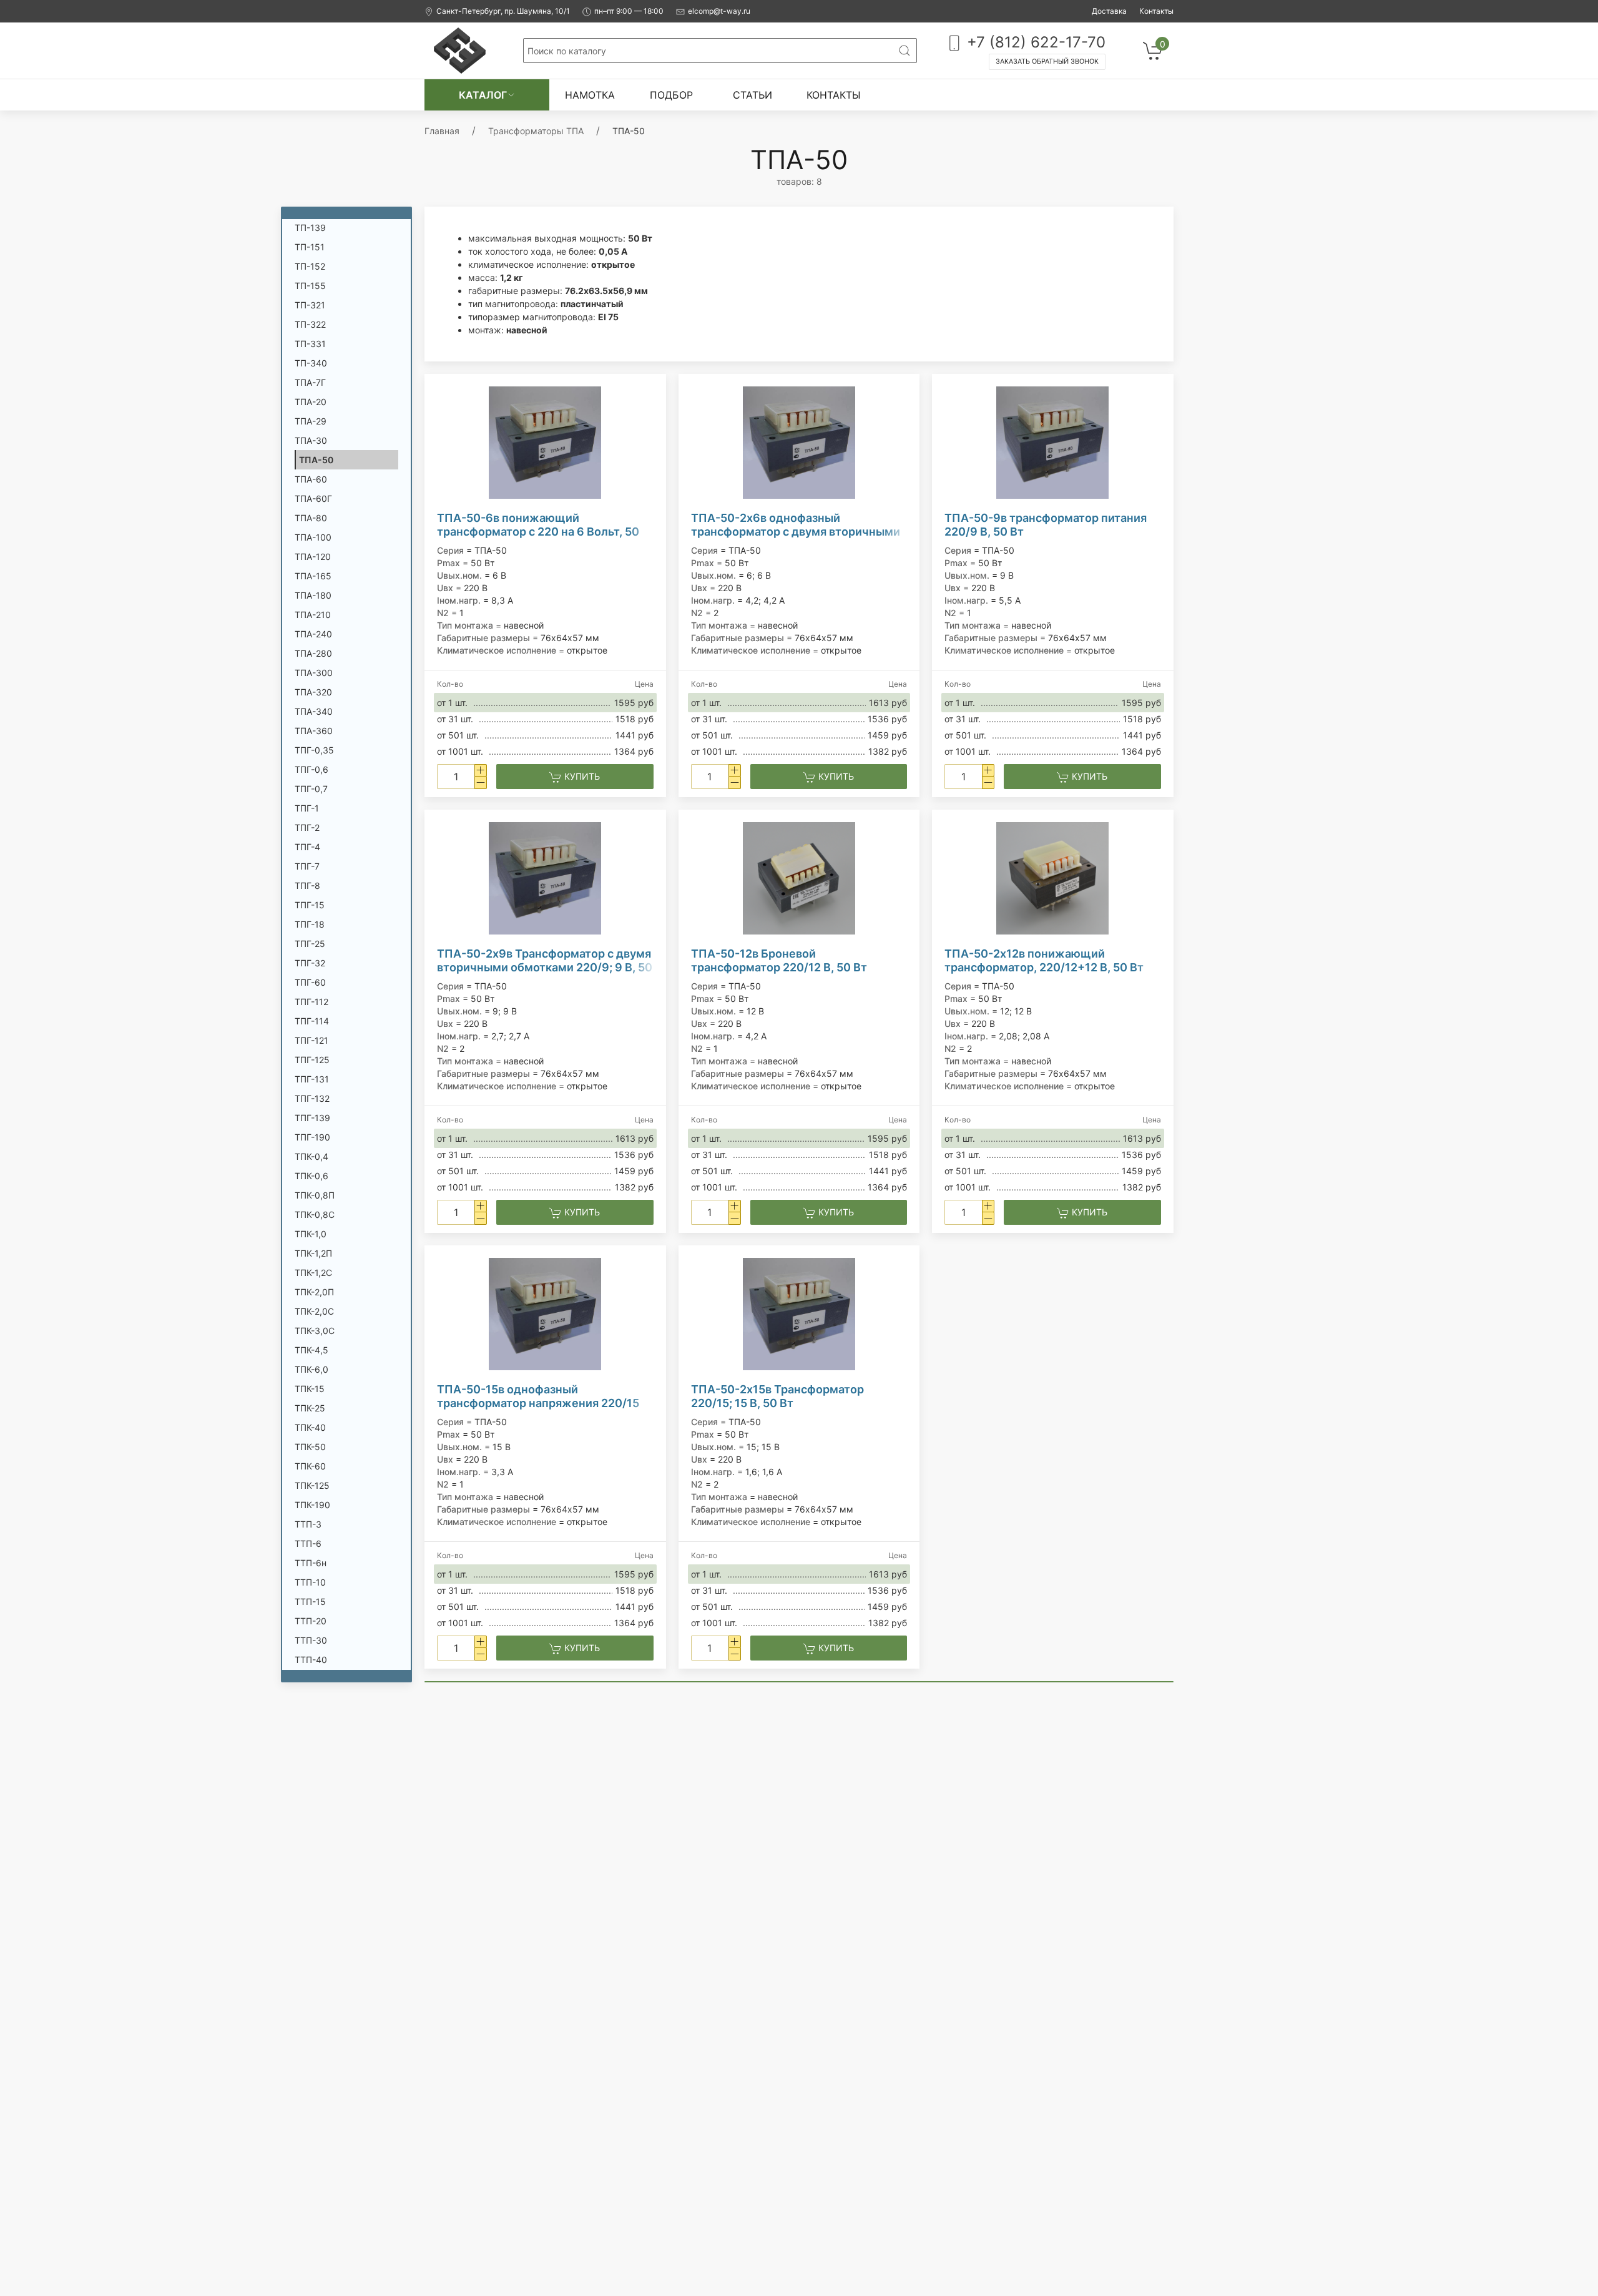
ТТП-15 (310, 1602)
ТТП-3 (308, 1524)
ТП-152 (310, 266)
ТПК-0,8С (315, 1214)
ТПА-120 (313, 557)
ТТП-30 (311, 1640)
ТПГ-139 (312, 1118)
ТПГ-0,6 (311, 769)
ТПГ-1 (307, 808)
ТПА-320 (313, 692)
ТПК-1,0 (311, 1234)
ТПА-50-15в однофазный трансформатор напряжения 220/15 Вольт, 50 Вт (538, 1396)
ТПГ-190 (312, 1137)
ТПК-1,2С (313, 1273)
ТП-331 (310, 344)
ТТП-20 (311, 1621)
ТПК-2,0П (314, 1292)
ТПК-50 (310, 1447)
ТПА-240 (313, 634)
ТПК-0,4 (311, 1156)
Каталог (483, 95)
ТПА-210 (313, 615)
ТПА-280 (313, 653)
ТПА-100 (313, 537)
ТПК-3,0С (315, 1331)
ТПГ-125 (312, 1060)
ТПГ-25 (310, 944)
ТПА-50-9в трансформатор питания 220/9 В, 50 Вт (1046, 525)
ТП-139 (310, 228)
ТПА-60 (311, 479)
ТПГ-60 (310, 982)
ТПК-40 (310, 1427)
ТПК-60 (310, 1466)
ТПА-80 (311, 518)
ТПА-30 (311, 440)
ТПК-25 (310, 1408)
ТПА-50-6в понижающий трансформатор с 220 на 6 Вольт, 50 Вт (538, 525)
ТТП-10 (310, 1582)
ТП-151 (310, 247)
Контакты (1156, 11)
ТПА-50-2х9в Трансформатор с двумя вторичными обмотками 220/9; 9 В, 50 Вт (545, 961)
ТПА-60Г (313, 498)
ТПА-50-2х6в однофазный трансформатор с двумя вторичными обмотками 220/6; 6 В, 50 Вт (796, 525)
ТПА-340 (314, 711)
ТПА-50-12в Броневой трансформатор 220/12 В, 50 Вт (779, 960)
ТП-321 (310, 305)
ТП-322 (310, 324)
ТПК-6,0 (311, 1369)
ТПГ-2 (307, 827)
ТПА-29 (311, 421)
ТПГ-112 (311, 1002)
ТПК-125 (312, 1485)
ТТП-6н (311, 1563)
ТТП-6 (308, 1543)
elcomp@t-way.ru (719, 11)
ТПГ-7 (307, 866)
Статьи (752, 95)
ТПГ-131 (312, 1079)
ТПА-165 (313, 576)
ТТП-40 (311, 1660)
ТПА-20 (311, 402)
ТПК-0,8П (315, 1195)
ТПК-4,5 (311, 1350)
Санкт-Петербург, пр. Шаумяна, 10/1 (503, 11)
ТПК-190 (312, 1505)
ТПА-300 (314, 673)
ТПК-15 (310, 1389)
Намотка (590, 95)
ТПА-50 (316, 460)
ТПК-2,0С (314, 1311)
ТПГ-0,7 (311, 789)
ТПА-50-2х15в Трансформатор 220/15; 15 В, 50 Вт (777, 1396)
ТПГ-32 (310, 963)
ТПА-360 (314, 731)
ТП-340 (311, 363)
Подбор (671, 95)
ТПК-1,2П (313, 1253)
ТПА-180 (313, 595)
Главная (442, 131)
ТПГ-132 (312, 1098)
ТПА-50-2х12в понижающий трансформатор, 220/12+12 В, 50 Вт (1044, 960)
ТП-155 (310, 286)
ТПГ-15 (310, 905)
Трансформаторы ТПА (536, 131)
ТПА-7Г (310, 382)
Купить (581, 776)
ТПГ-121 (311, 1040)
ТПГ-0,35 (314, 750)
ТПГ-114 (312, 1021)
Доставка (1109, 11)
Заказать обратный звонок (1047, 61)
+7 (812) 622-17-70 (1034, 42)
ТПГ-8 (307, 886)
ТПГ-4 (307, 847)
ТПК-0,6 (311, 1176)
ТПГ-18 (310, 924)
